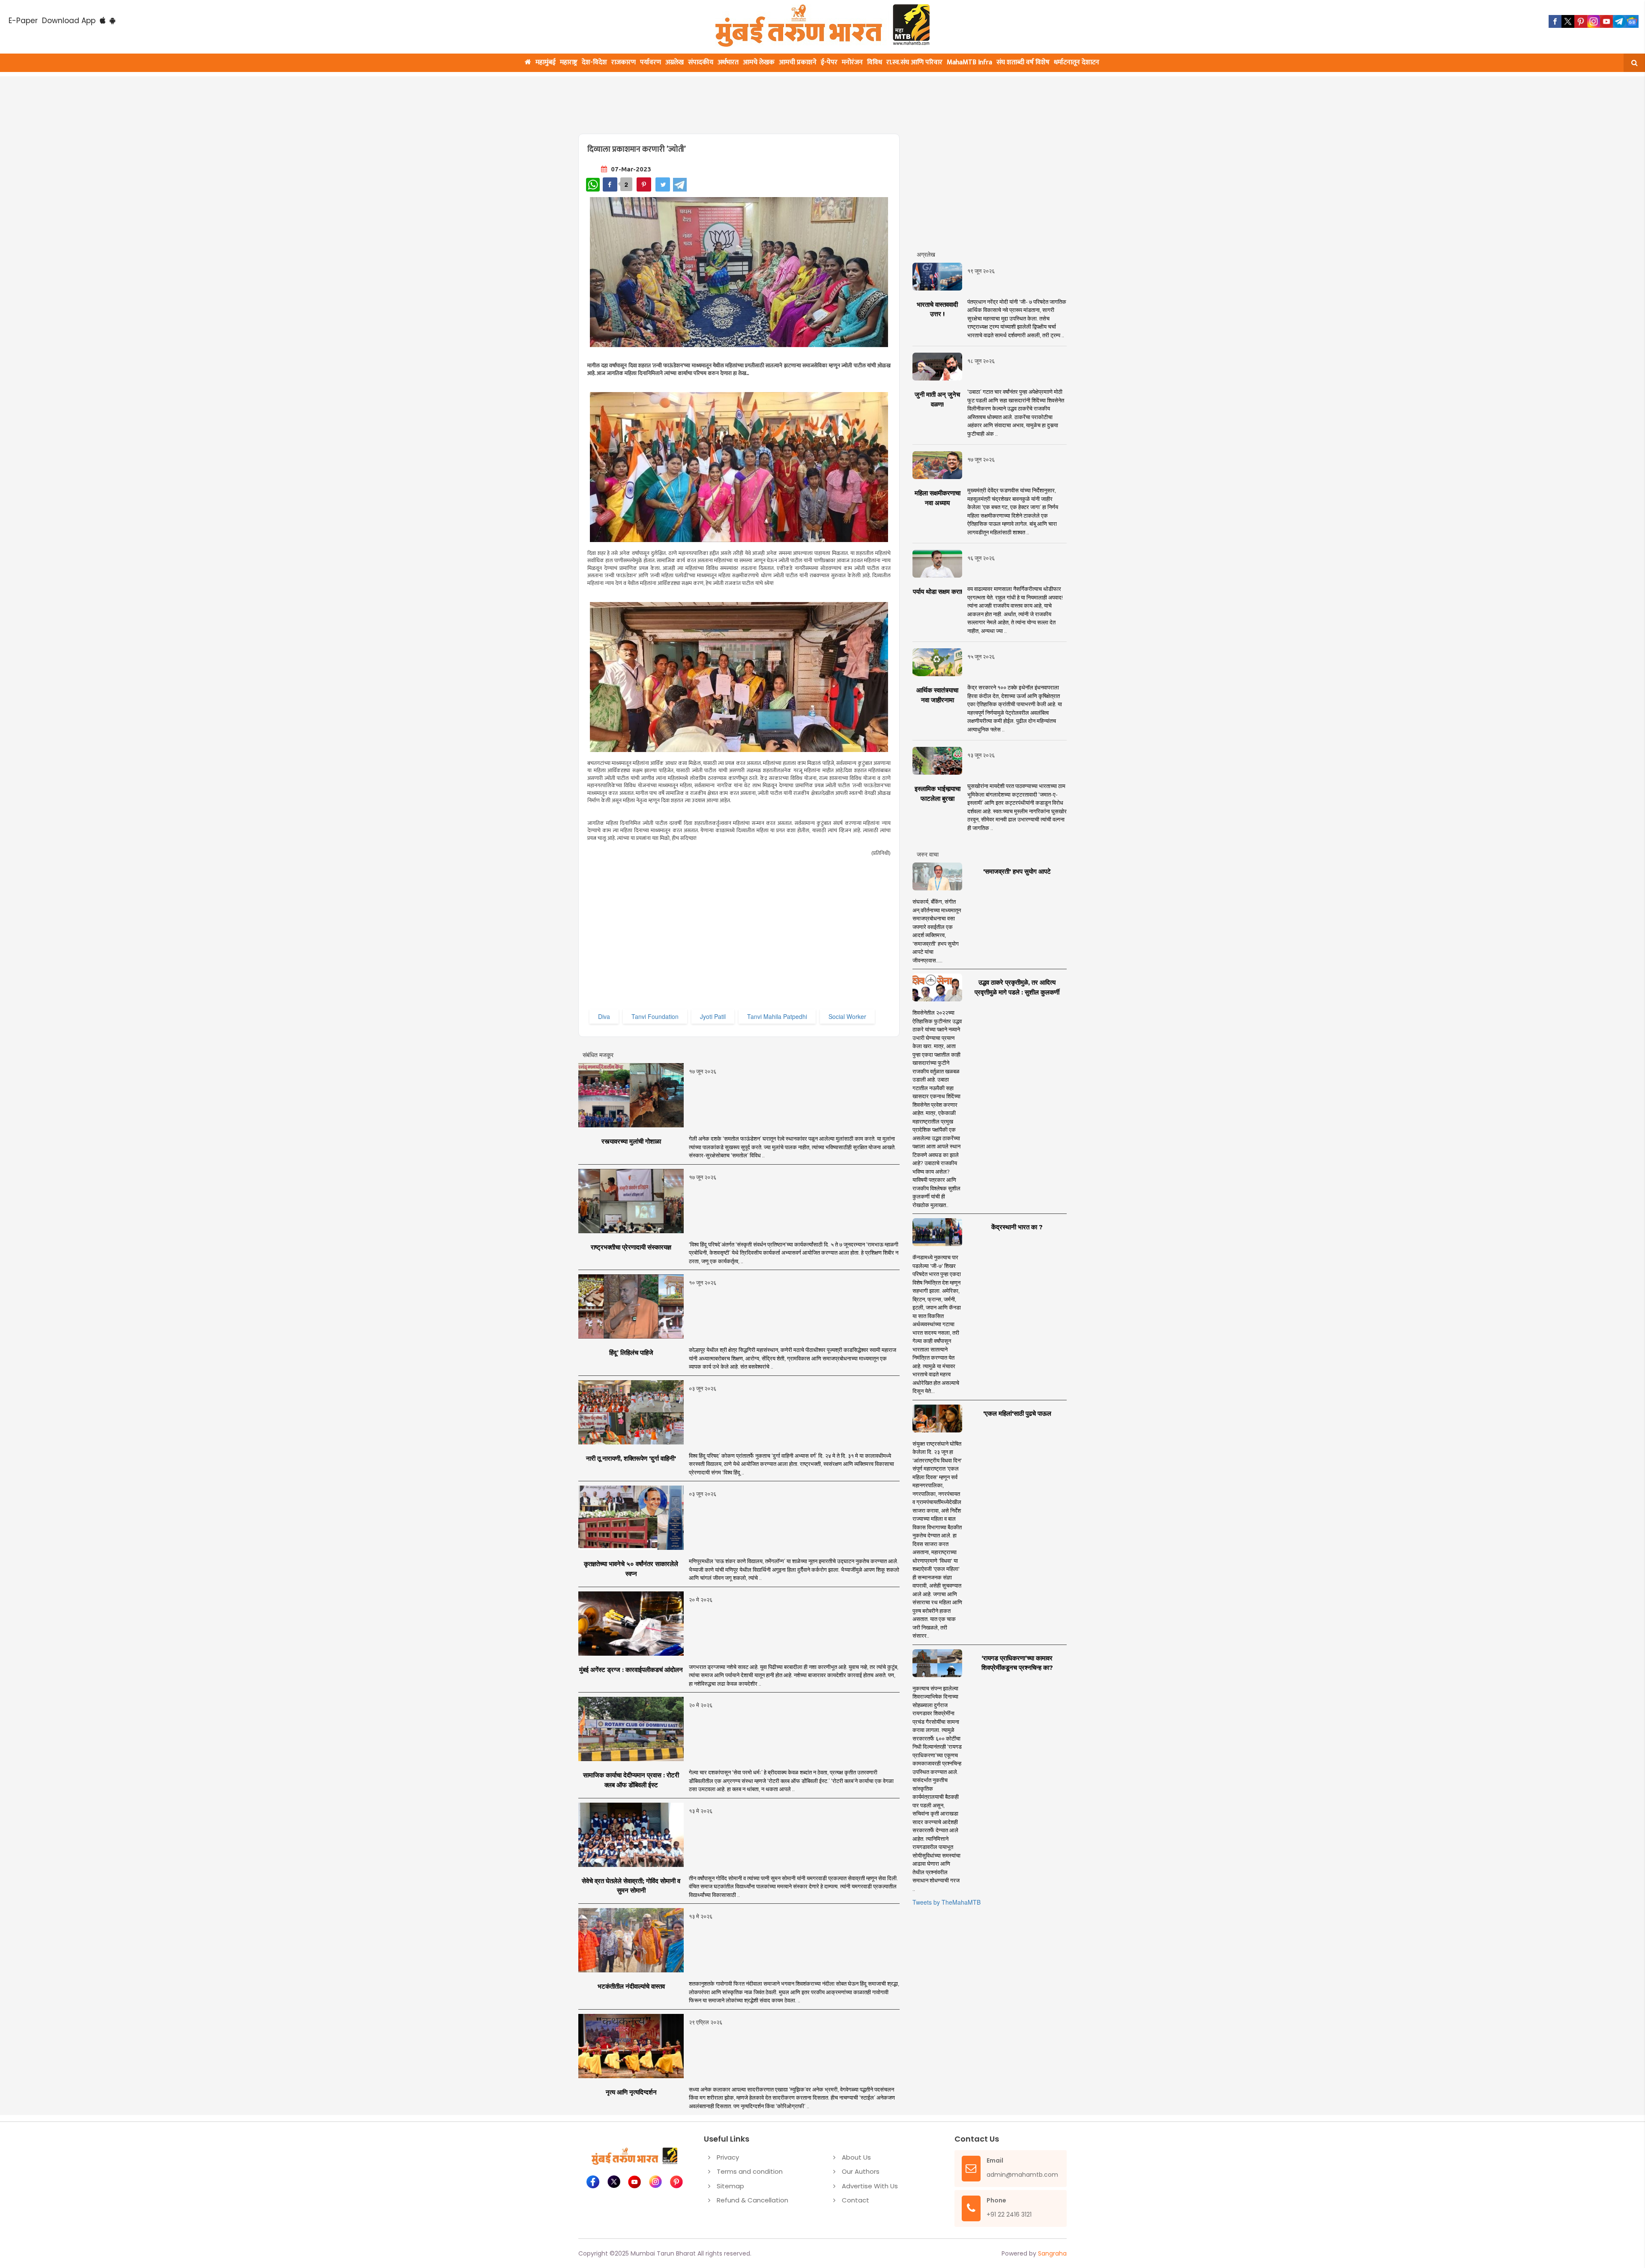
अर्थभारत (728, 62)
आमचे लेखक (759, 62)
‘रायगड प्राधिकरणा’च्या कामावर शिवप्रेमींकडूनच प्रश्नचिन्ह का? (1017, 1663)
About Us (856, 2157)
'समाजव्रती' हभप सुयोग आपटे (1017, 871)
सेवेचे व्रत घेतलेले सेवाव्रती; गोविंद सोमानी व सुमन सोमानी (631, 1886)
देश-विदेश (594, 62)
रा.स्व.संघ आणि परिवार (914, 62)
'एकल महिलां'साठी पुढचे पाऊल (1017, 1413)
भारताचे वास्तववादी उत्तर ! (937, 309)
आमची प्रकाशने (798, 62)
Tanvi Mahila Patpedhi (777, 1016)
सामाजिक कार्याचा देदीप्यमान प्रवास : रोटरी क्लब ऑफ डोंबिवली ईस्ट (631, 1780)
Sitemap (730, 2186)
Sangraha (1052, 2253)
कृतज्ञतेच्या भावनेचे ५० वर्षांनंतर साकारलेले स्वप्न (631, 1569)
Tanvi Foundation (655, 1016)
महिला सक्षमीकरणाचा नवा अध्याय (938, 498)
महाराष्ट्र (569, 62)
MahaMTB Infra (969, 62)
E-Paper (23, 21)
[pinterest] (1581, 21)
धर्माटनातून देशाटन (1077, 62)
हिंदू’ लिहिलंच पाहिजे (631, 1353)
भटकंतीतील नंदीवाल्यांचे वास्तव (631, 1986)
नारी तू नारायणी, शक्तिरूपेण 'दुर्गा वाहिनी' (631, 1458)
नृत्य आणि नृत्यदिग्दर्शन (631, 2092)
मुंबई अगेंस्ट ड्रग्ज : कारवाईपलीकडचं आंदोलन (631, 1670)
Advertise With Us (870, 2186)
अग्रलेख (674, 62)
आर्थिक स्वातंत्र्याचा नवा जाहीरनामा (937, 695)
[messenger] (1606, 21)
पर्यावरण (651, 62)
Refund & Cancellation (752, 2200)
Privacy (728, 2157)
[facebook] (1555, 21)
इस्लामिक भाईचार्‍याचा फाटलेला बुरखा (938, 794)
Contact (855, 2200)
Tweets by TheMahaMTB (947, 1902)
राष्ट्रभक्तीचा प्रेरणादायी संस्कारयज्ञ (631, 1247)
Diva (604, 1016)
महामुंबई (546, 62)
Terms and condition (750, 2171)
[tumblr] (1619, 21)
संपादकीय (701, 62)
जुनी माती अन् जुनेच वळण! (937, 399)
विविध (875, 62)
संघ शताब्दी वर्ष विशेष (1023, 62)
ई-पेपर (829, 62)
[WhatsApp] (593, 185)
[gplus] (1594, 21)
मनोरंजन (852, 62)
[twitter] (1568, 21)
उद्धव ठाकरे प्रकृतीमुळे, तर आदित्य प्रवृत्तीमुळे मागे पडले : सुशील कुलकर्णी (1017, 987)
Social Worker (847, 1016)
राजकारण (624, 62)
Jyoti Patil (713, 1016)
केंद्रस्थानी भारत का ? (1017, 1227)
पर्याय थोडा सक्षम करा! (938, 592)
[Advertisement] (785, 100)
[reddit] (1632, 21)
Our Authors (861, 2171)
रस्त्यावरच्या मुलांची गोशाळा (631, 1141)
